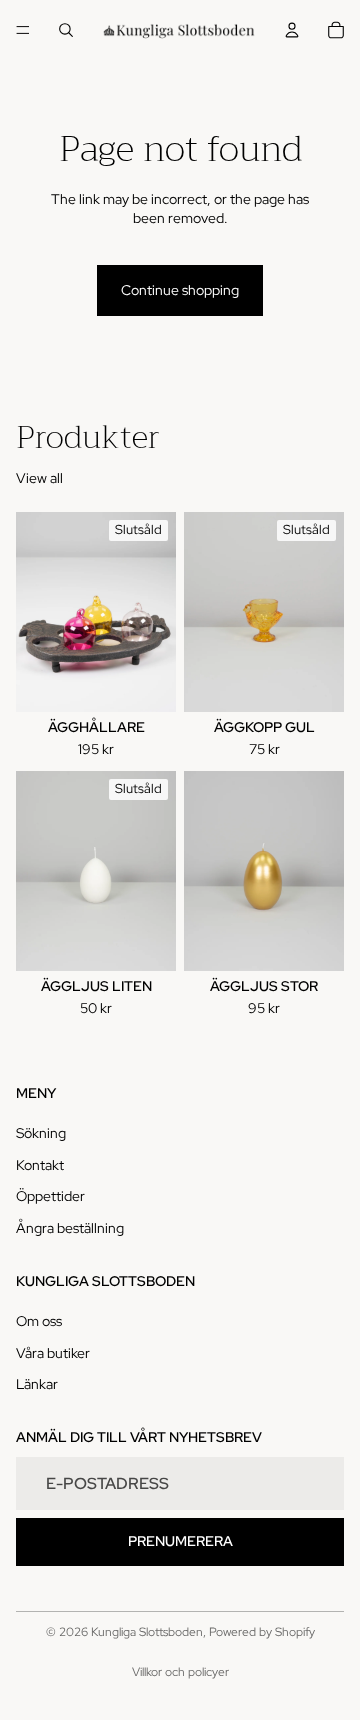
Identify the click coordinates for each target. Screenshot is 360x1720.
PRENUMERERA (180, 1541)
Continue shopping (180, 290)
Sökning (41, 1133)
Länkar (37, 1384)
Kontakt (40, 1165)
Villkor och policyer (180, 1672)
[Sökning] (66, 30)
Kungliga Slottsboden (147, 1632)
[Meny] (23, 30)
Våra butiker (53, 1353)
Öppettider (50, 1196)
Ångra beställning (70, 1228)
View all (39, 478)
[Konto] (292, 30)
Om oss (39, 1321)
